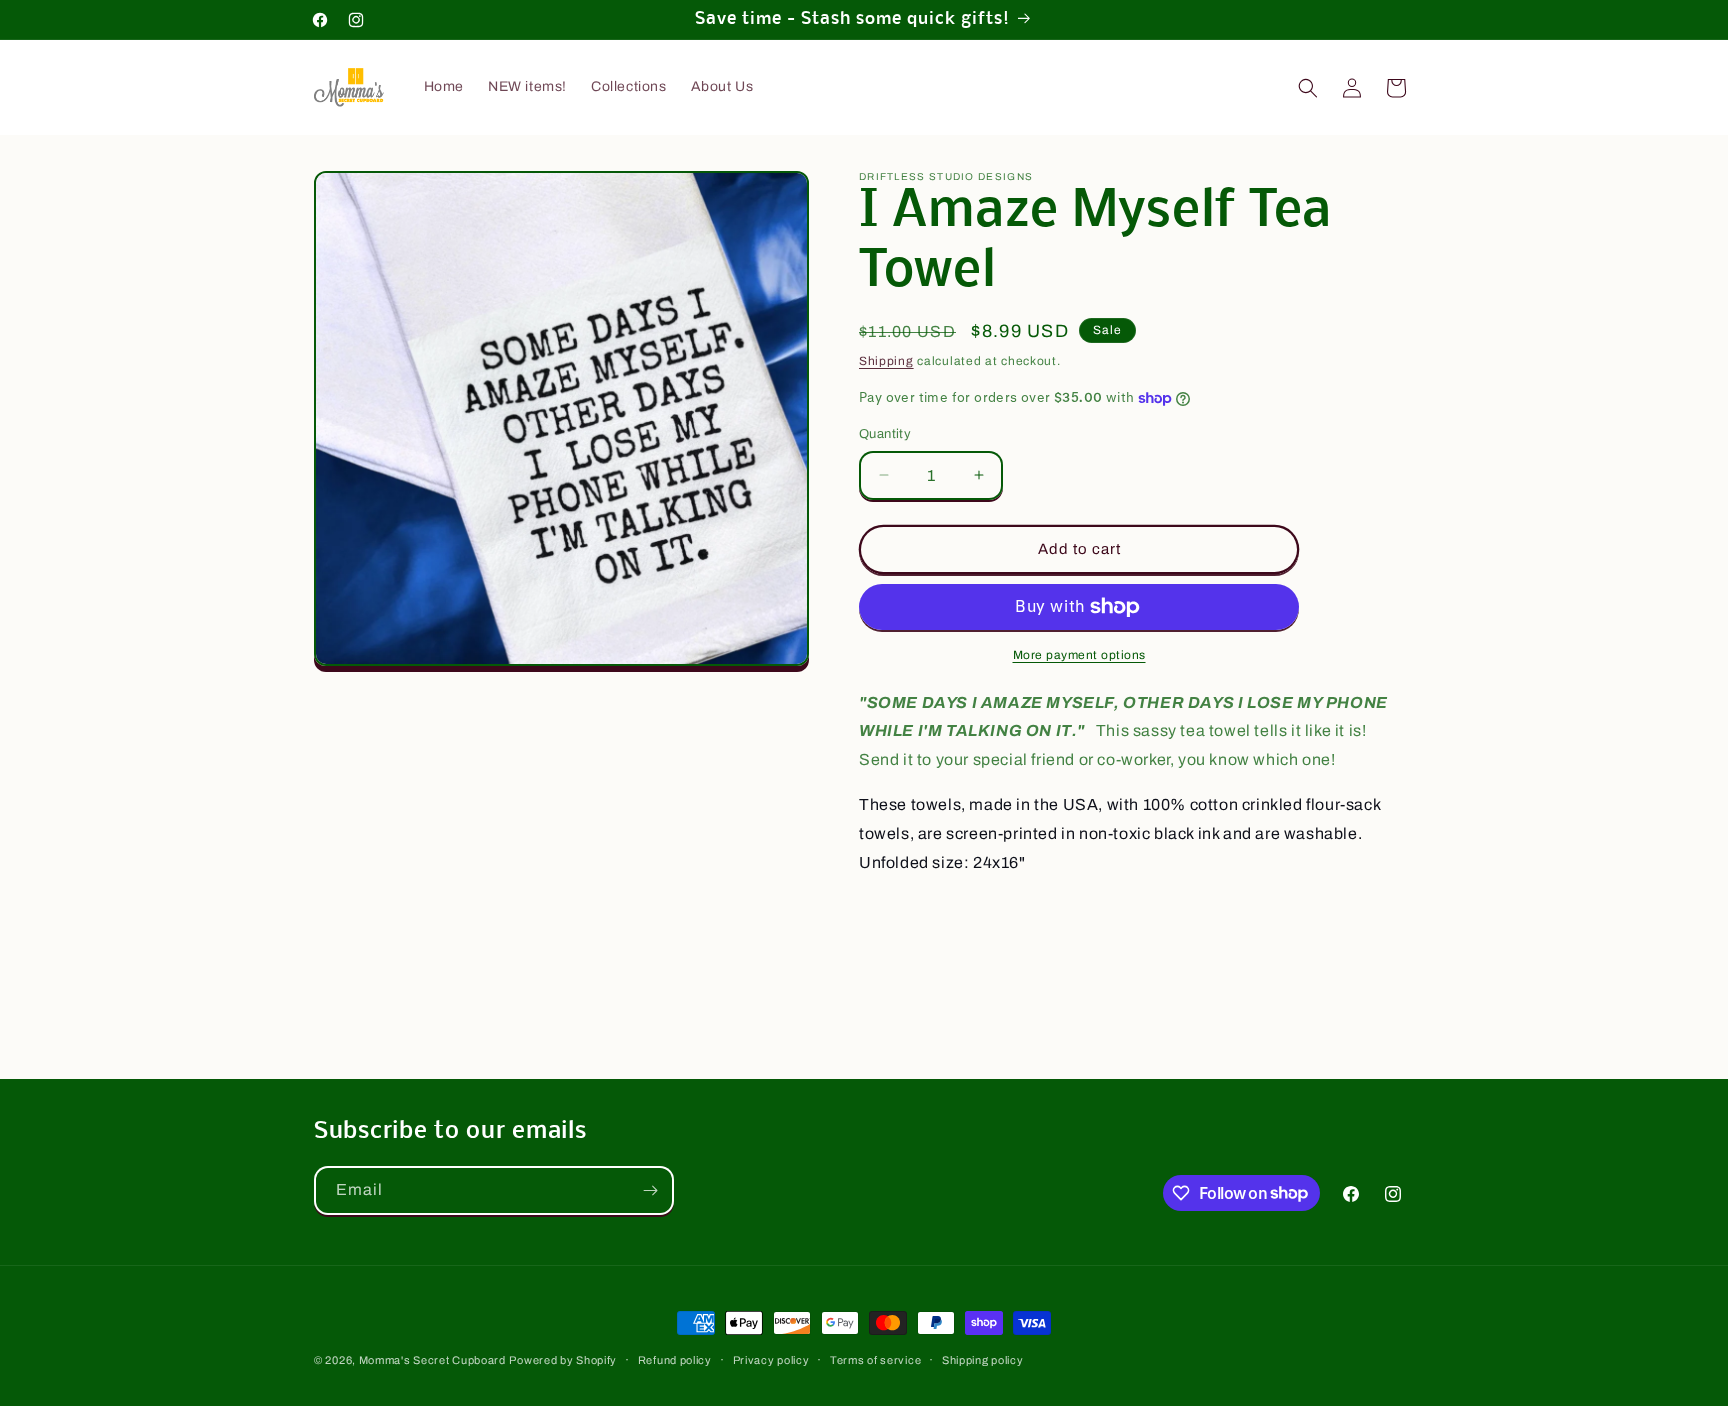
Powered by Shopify (563, 1360)
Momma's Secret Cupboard (432, 1360)
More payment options (1079, 655)
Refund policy (675, 1359)
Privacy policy (771, 1359)
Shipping (886, 361)
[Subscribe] (650, 1190)
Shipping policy (983, 1359)
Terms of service (875, 1359)
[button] (1308, 88)
